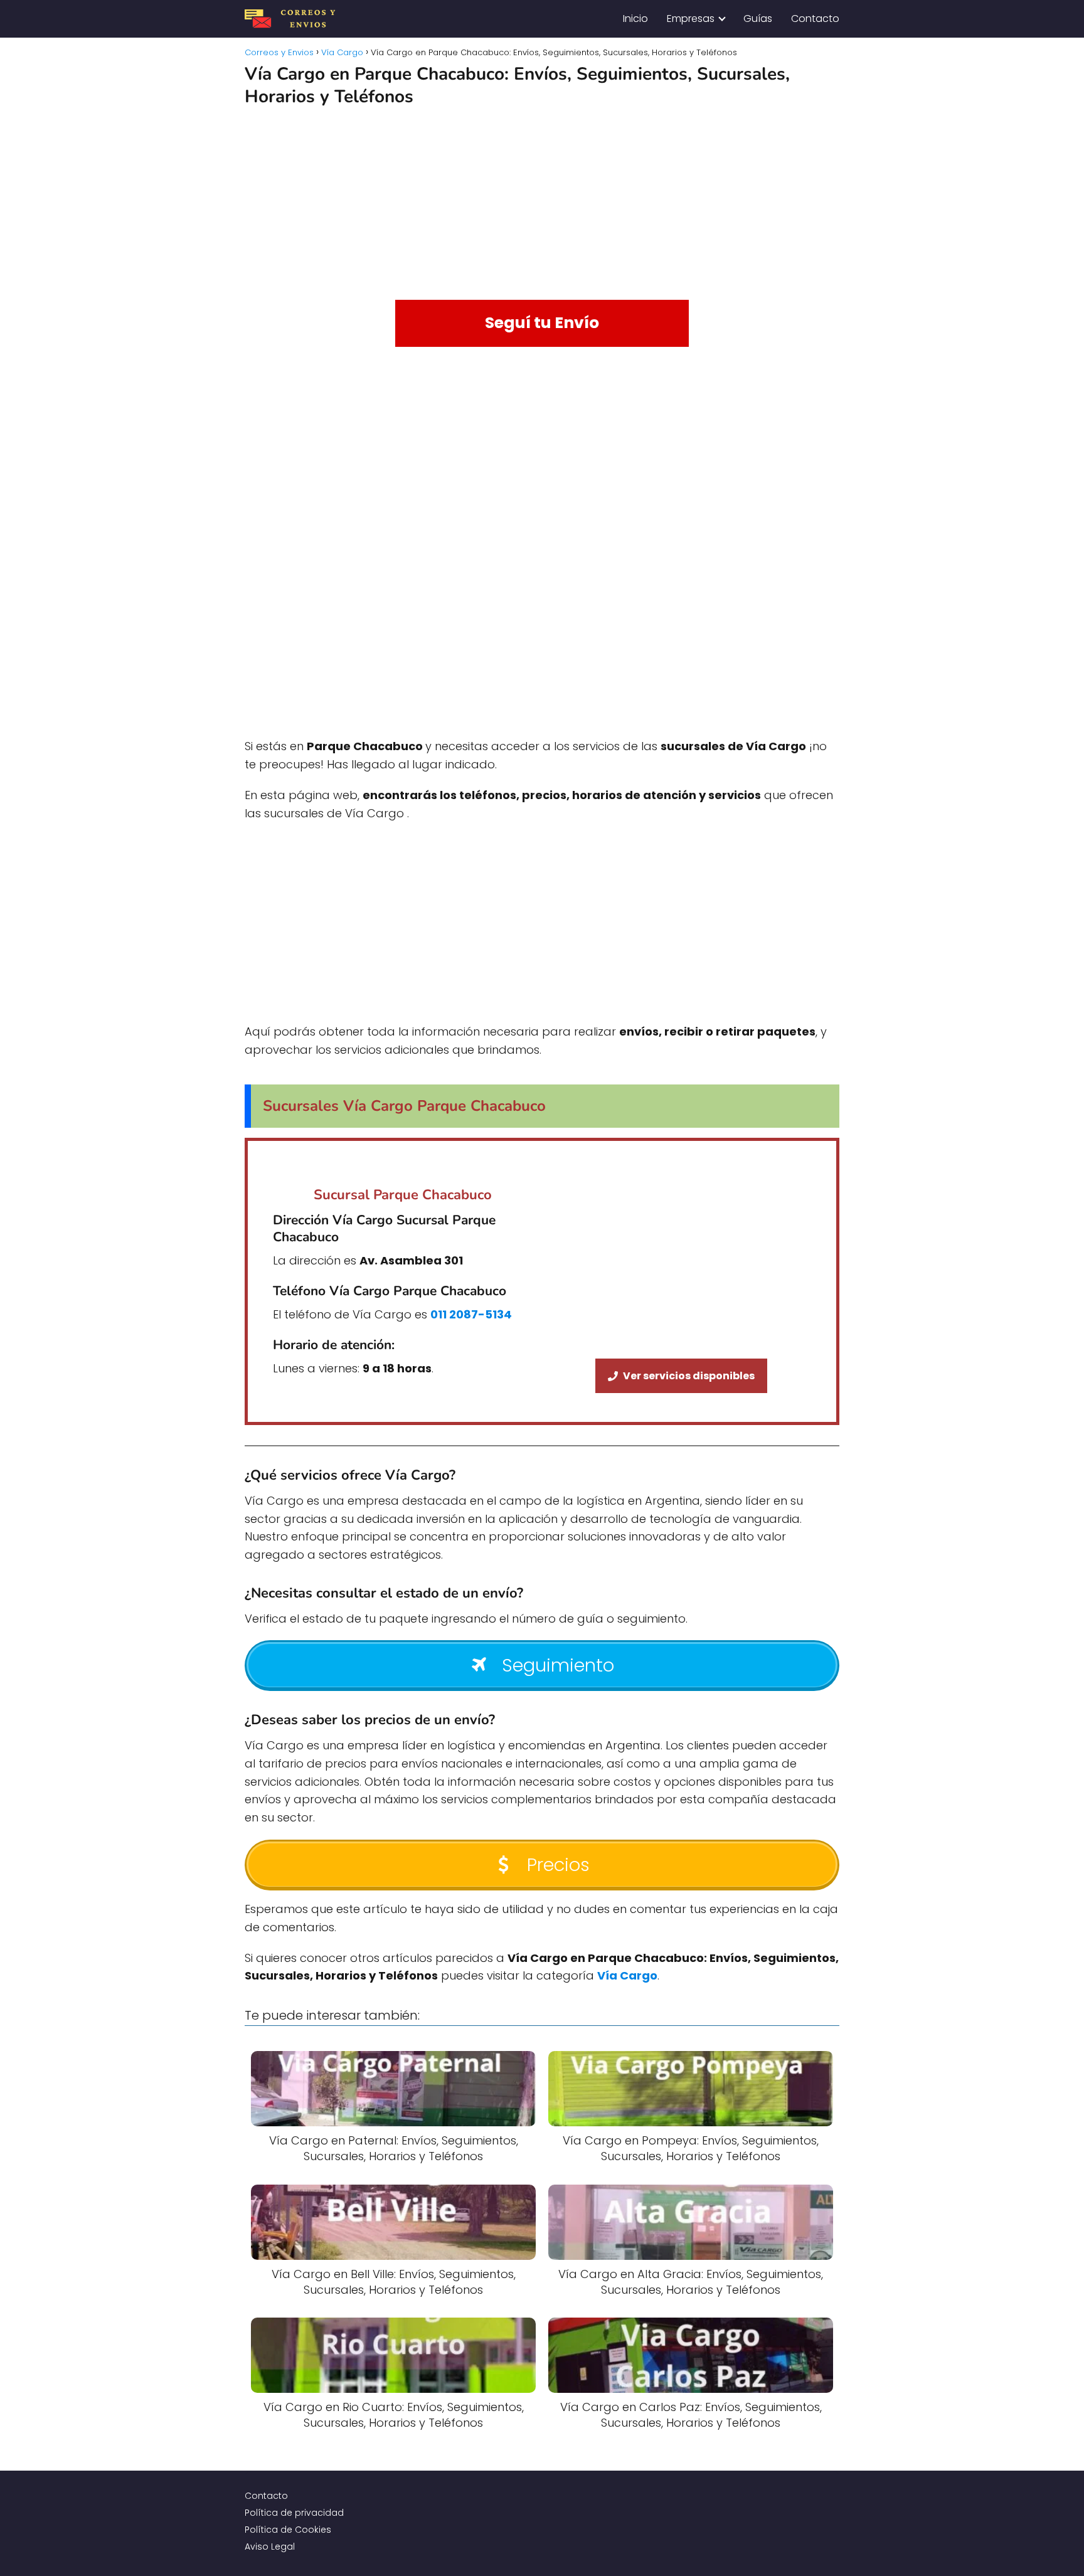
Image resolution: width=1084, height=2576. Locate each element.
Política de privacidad (294, 2513)
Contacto (815, 19)
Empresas (691, 19)
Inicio (635, 19)
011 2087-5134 (471, 1314)
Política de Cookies (288, 2530)
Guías (758, 19)
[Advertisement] (542, 199)
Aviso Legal (270, 2547)
